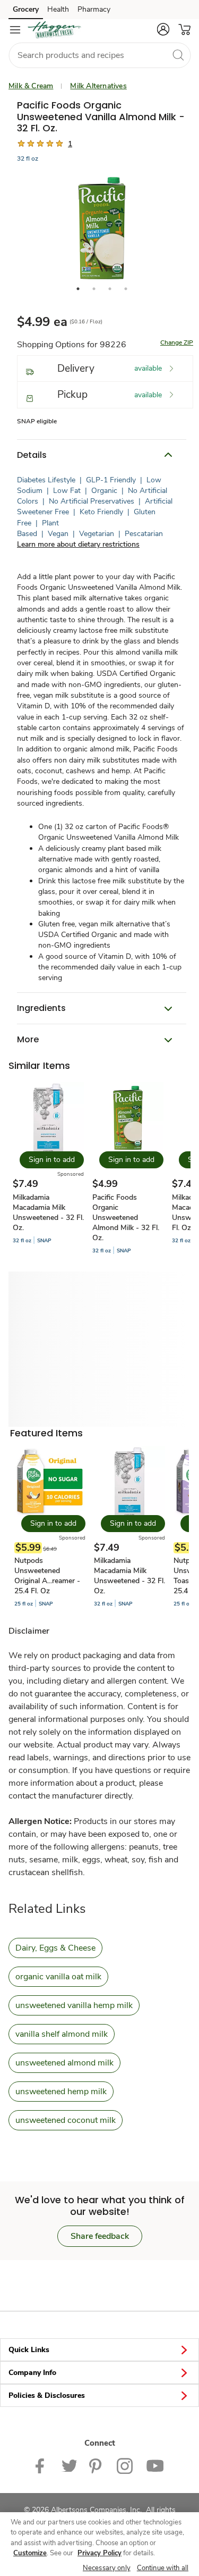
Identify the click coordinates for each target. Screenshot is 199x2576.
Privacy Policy (99, 2553)
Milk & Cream (31, 86)
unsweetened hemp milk (61, 2092)
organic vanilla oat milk (58, 1977)
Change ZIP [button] (177, 342)
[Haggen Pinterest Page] (97, 2465)
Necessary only (107, 2568)
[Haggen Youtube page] (155, 2465)
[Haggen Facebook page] (42, 2465)
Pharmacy (94, 9)
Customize (30, 2553)
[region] (99, 2544)
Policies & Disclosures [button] (47, 2395)
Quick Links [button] (29, 2350)
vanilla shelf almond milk (62, 2034)
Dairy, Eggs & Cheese (55, 1948)
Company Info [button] (32, 2373)
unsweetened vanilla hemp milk (74, 2005)
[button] (163, 29)
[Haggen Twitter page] (69, 2465)
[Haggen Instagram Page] (125, 2465)
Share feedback (100, 2236)
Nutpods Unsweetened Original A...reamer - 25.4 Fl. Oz (47, 1576)
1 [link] (70, 144)
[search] (178, 55)
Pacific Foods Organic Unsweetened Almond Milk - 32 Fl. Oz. (126, 1218)
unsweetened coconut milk (66, 2120)
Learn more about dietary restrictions (78, 544)
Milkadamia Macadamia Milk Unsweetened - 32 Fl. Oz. (48, 1212)
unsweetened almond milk (64, 2063)
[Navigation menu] (15, 30)
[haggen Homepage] (54, 30)
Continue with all (163, 2568)
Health (58, 9)
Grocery (26, 9)
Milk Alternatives (98, 86)
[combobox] (99, 55)
